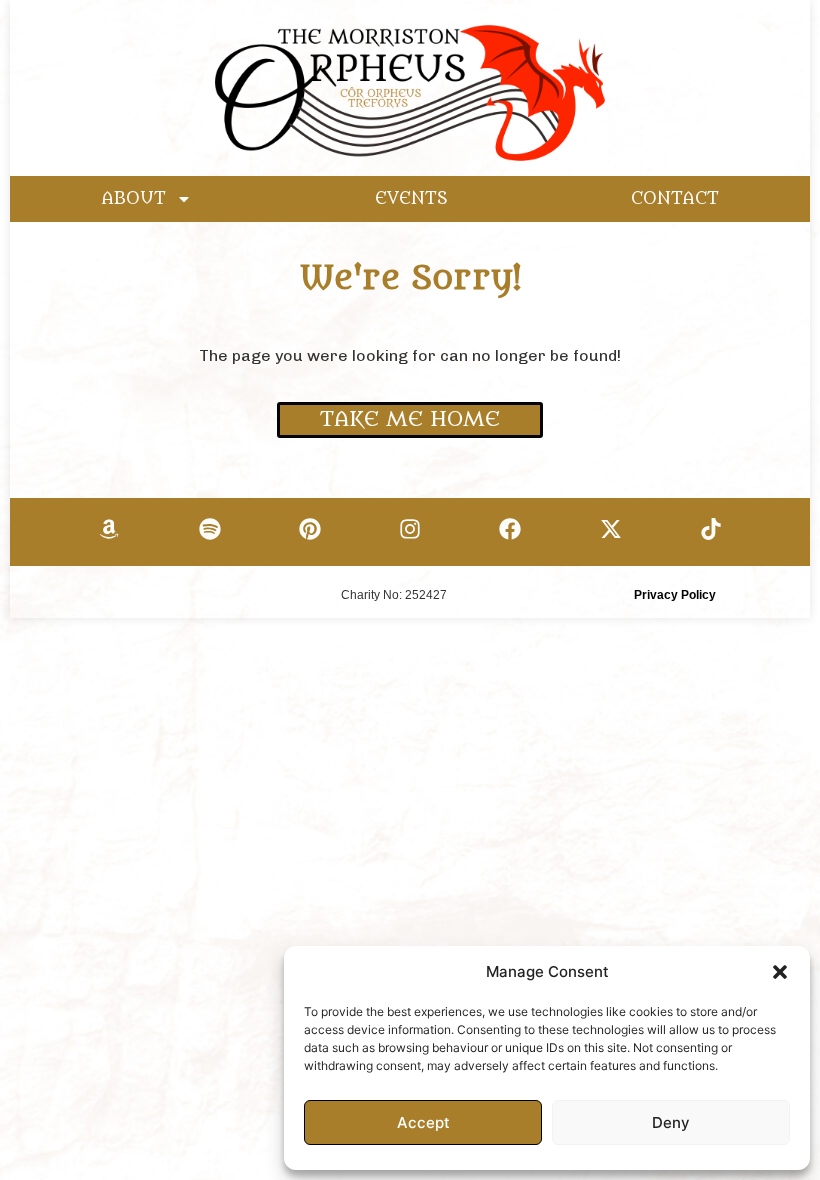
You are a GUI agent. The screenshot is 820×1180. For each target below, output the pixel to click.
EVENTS (411, 199)
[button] (780, 972)
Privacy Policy (675, 595)
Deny (671, 1122)
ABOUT (134, 199)
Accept (423, 1122)
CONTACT (675, 199)
